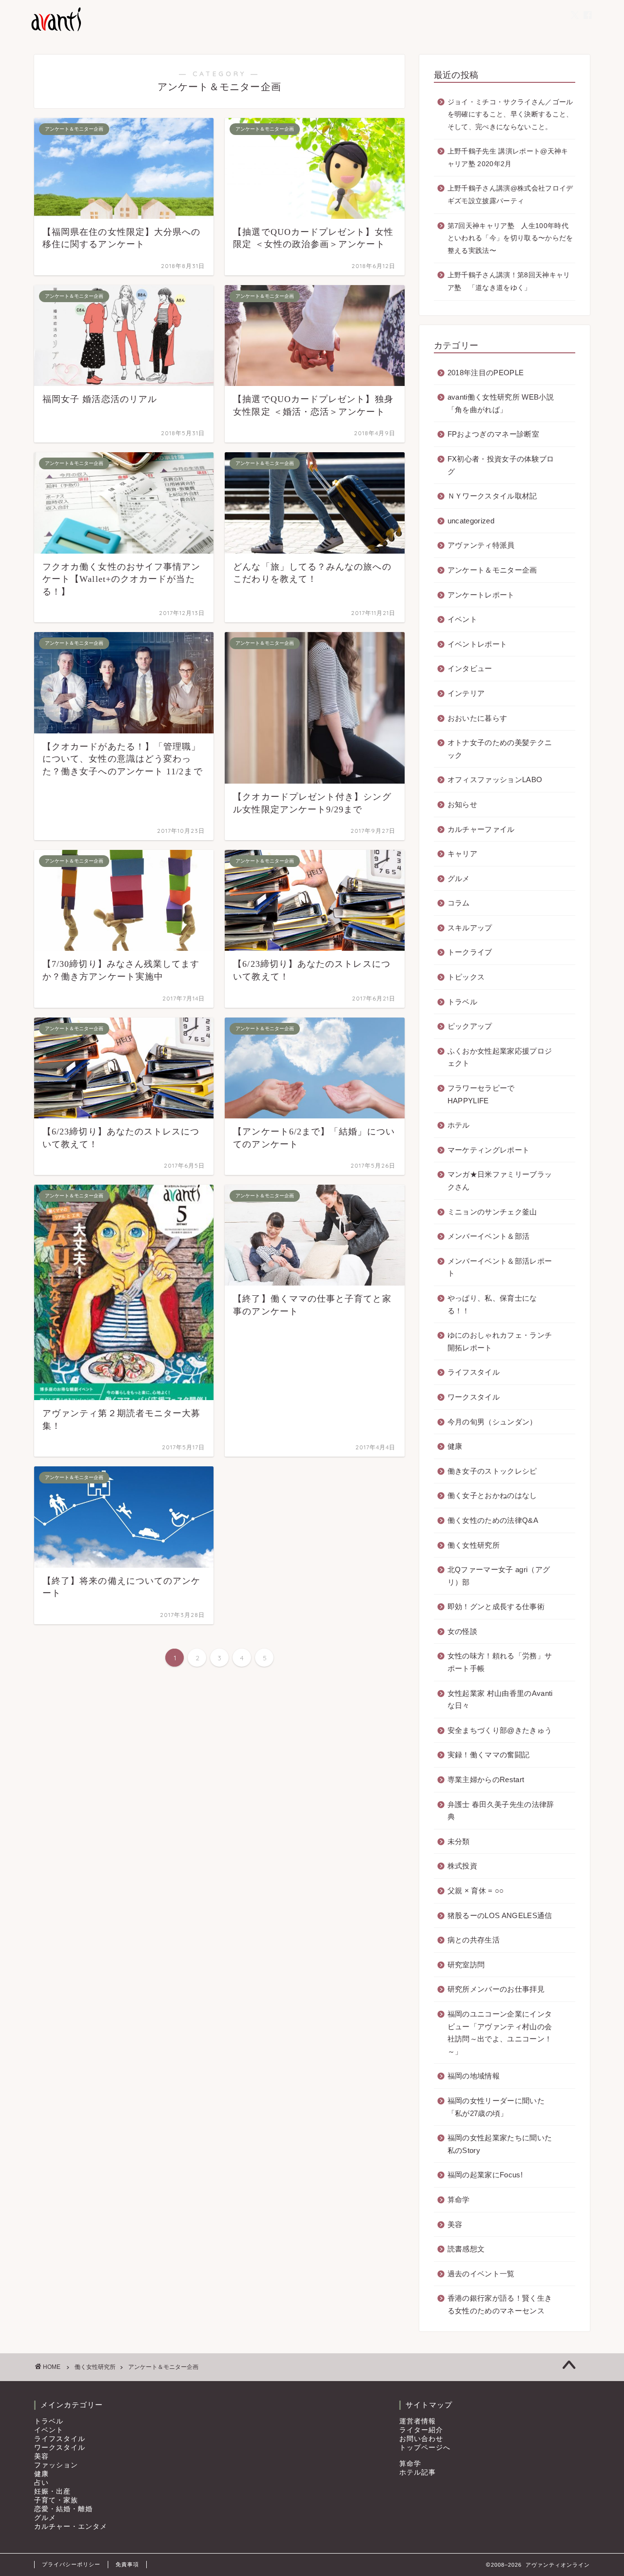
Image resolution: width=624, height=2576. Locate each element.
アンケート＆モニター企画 (492, 570)
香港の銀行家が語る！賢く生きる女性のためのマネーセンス (500, 2304)
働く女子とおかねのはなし (492, 1495)
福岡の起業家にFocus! (485, 2175)
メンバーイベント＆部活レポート (500, 1267)
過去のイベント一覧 (481, 2274)
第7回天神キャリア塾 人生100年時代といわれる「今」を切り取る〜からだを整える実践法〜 (510, 238)
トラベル (462, 1002)
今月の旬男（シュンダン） (492, 1422)
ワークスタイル (474, 1397)
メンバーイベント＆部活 (489, 1236)
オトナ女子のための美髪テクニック (500, 749)
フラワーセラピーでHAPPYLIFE (481, 1094)
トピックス (466, 977)
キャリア (462, 854)
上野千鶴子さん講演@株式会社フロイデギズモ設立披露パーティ (510, 195)
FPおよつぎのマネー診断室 (493, 434)
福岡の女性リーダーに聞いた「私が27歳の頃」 (496, 2107)
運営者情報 (418, 2421)
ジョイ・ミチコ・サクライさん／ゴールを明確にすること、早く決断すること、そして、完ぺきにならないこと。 (510, 115)
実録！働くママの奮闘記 (489, 1755)
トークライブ (470, 952)
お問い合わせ (421, 2439)
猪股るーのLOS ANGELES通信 (500, 1915)
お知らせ (462, 804)
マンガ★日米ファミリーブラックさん (500, 1181)
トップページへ (425, 2448)
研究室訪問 (466, 1965)
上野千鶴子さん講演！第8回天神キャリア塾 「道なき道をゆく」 (509, 281)
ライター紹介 (421, 2430)
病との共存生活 (474, 1940)
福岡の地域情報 (474, 2076)
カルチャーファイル (481, 829)
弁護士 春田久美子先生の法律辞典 (501, 1811)
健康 (455, 1446)
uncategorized (471, 521)
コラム (459, 903)
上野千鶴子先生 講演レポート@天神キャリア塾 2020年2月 (508, 158)
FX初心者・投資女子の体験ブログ (501, 465)
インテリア (466, 693)
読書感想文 (466, 2249)
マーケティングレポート (489, 1150)
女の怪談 (462, 1631)
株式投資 (462, 1866)
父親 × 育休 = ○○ (476, 1891)
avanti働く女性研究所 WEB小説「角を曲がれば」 (501, 403)
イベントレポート (478, 644)
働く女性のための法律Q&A (493, 1520)
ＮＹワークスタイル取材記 (492, 496)
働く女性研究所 (474, 1545)
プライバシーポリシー (71, 2564)
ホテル (459, 1125)
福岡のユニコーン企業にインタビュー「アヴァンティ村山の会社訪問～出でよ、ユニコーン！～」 (500, 2033)
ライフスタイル (474, 1372)
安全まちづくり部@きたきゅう (500, 1730)
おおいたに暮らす (478, 718)
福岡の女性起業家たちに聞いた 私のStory (500, 2144)
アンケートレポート (481, 595)
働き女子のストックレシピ (492, 1471)
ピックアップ (470, 1026)
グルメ (459, 878)
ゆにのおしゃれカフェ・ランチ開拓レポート (500, 1341)
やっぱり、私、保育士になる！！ (492, 1304)
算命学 (459, 2200)
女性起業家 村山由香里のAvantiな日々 (500, 1700)
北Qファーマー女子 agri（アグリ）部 (499, 1576)
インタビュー (470, 668)
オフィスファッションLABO (495, 779)
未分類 (459, 1841)
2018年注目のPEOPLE (486, 373)
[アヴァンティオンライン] (55, 30)
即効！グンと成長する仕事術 (496, 1606)
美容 (455, 2224)
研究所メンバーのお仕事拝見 (496, 1989)
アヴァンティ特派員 (481, 545)
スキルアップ (470, 928)
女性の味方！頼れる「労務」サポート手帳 (500, 1662)
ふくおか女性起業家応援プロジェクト (500, 1057)
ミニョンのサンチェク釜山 (492, 1212)
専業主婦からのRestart (486, 1779)
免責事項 (127, 2564)
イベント (462, 619)
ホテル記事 (418, 2472)
